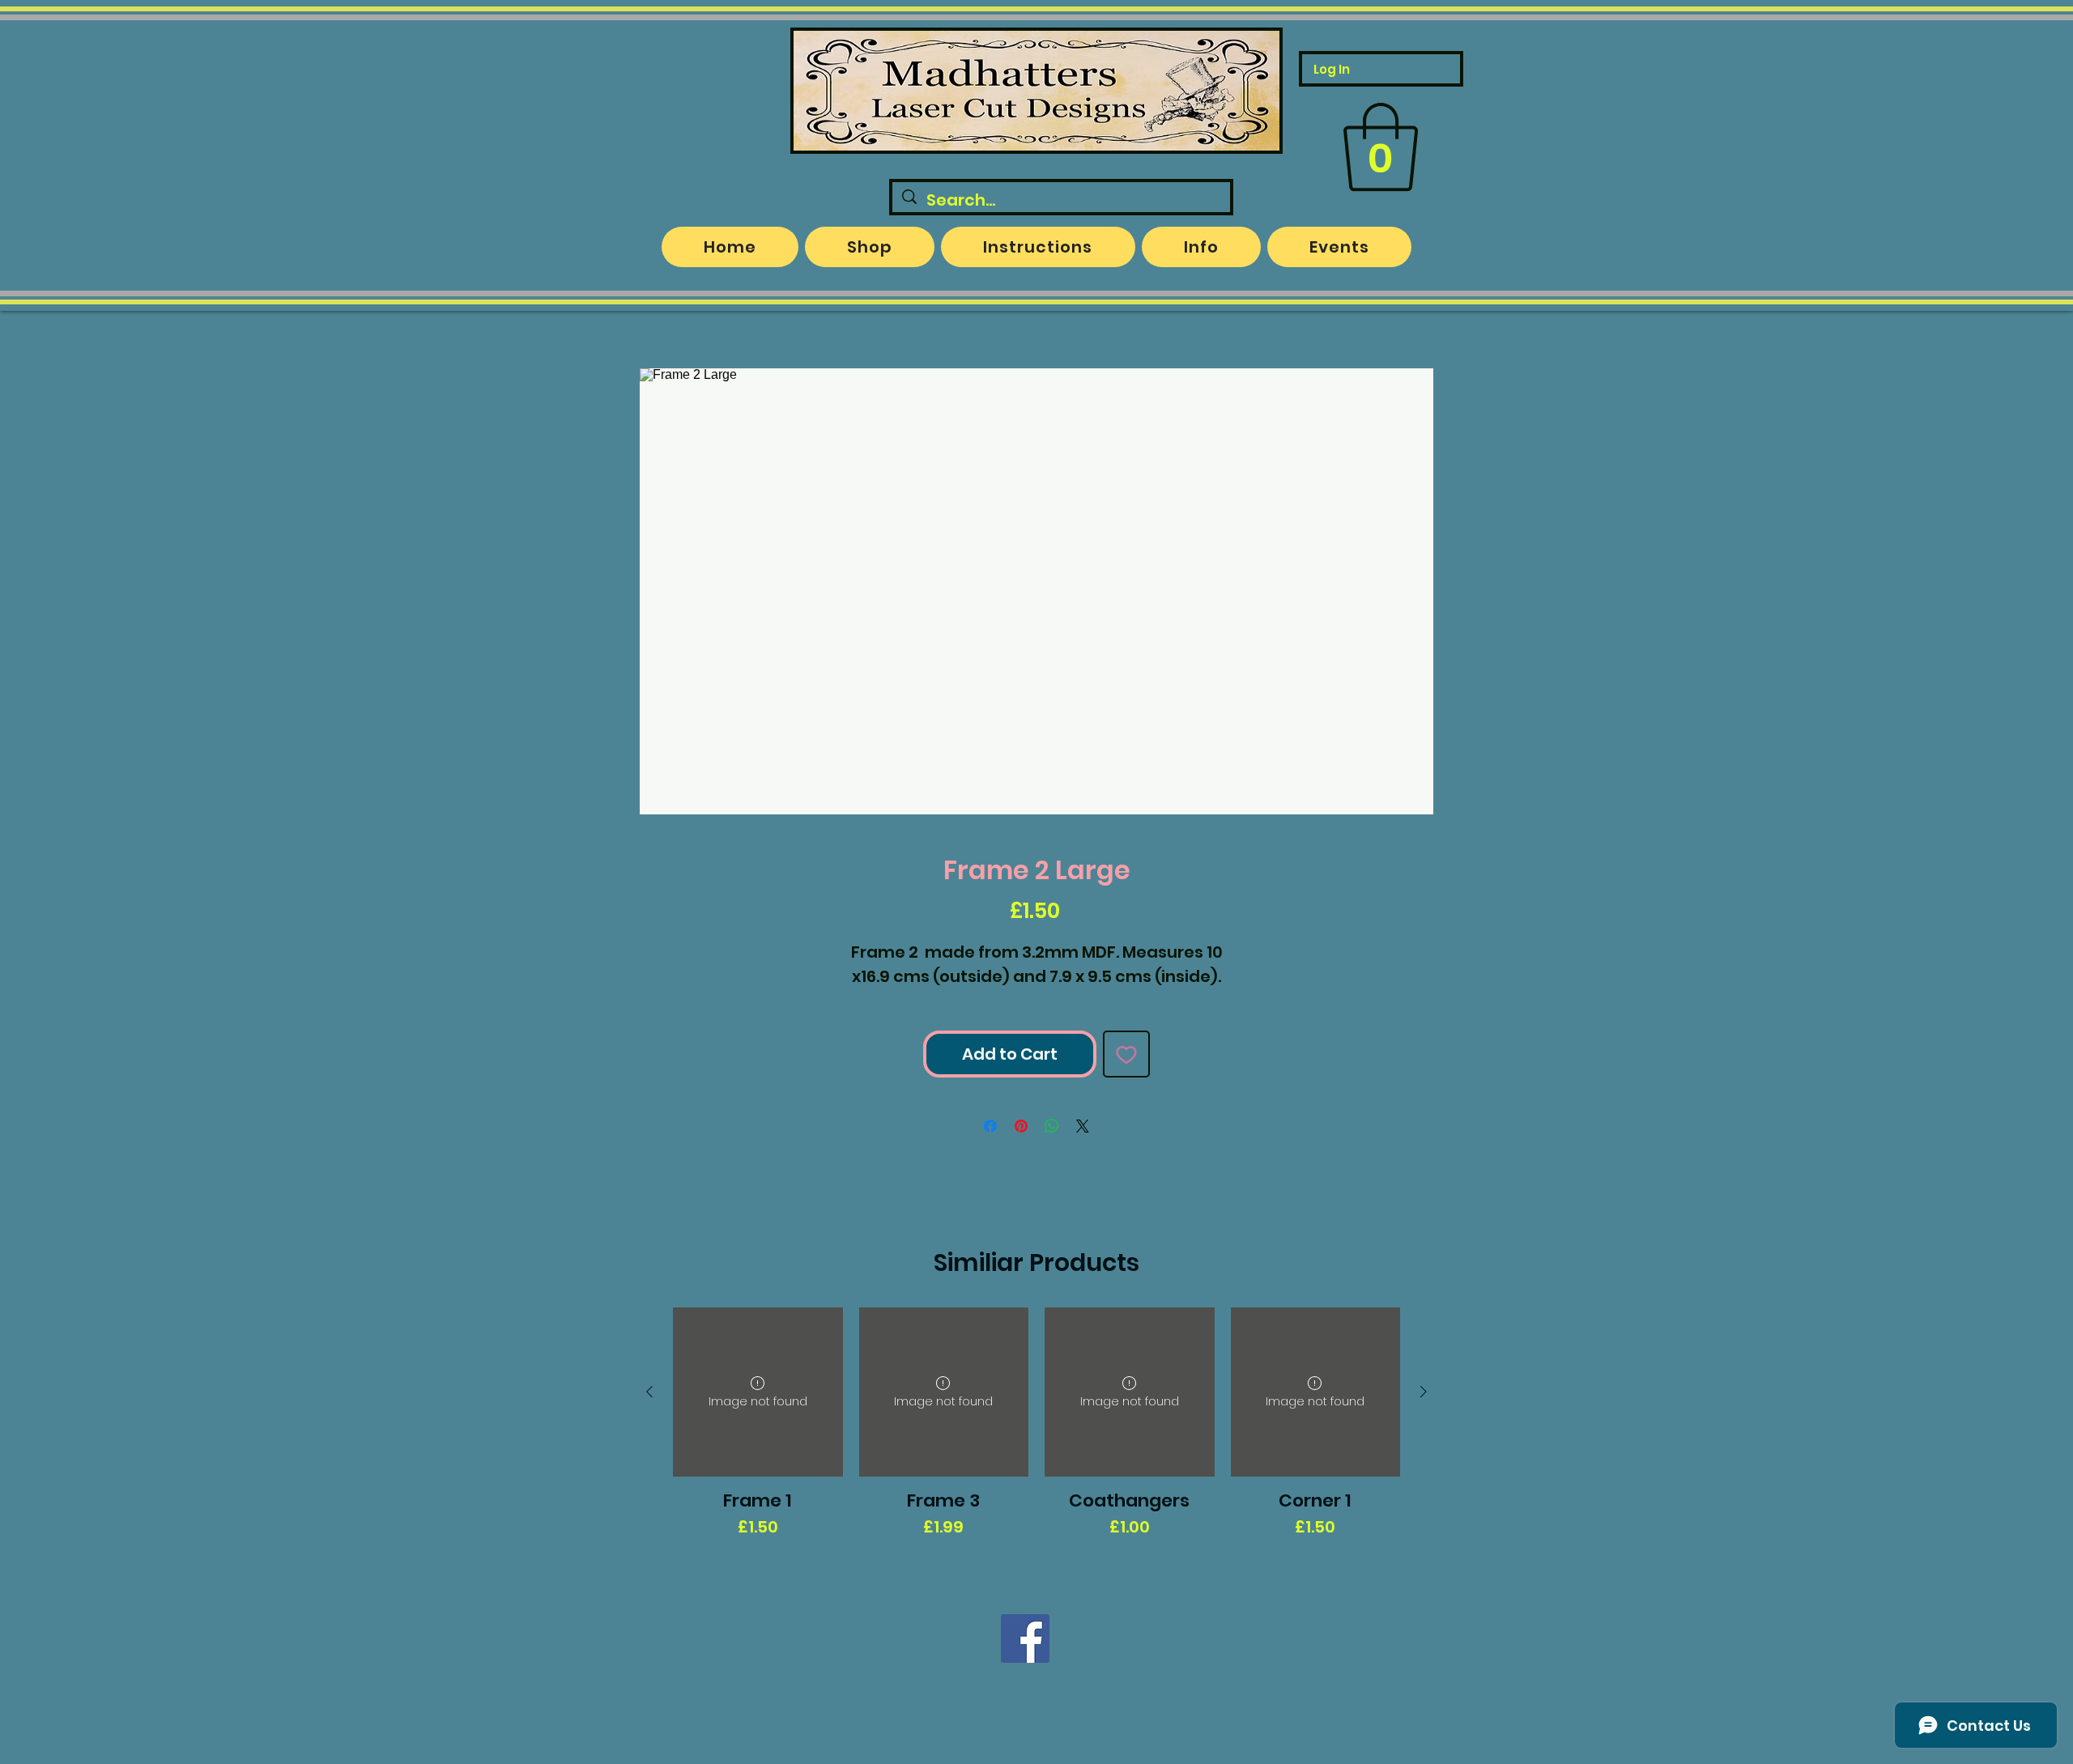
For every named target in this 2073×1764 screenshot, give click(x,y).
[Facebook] (1025, 1639)
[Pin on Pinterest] (1021, 1126)
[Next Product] (1424, 1392)
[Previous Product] (649, 1392)
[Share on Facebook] (990, 1126)
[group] (1036, 1435)
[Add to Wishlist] (1126, 1054)
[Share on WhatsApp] (1052, 1126)
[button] (1381, 147)
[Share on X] (1083, 1126)
